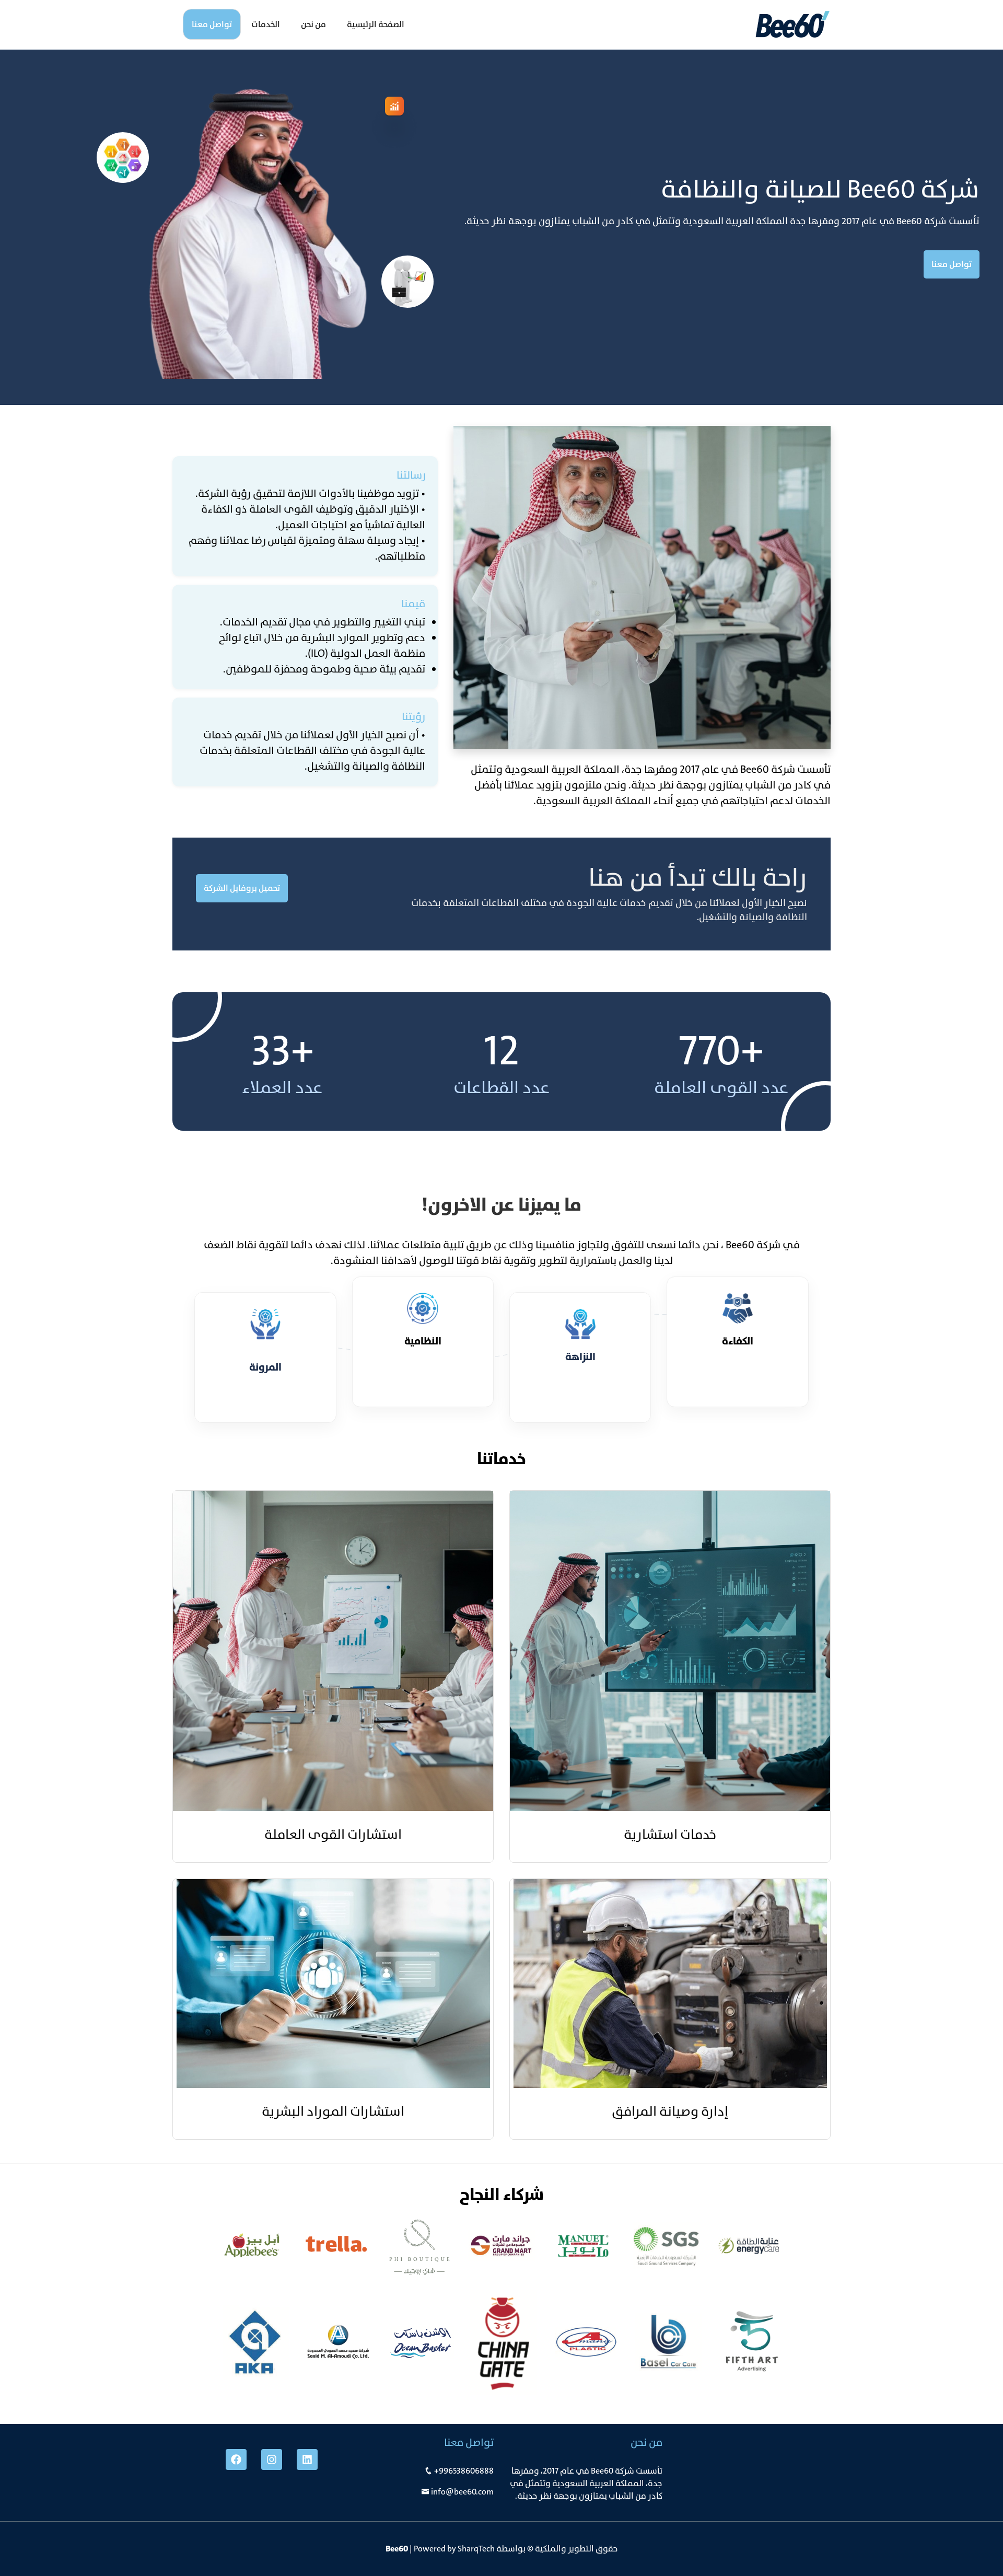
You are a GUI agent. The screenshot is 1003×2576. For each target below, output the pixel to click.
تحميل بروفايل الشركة (242, 888)
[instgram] (272, 2459)
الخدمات (266, 24)
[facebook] (236, 2459)
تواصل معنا (212, 24)
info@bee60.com (462, 2492)
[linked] (307, 2459)
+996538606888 (464, 2471)
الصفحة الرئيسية (376, 24)
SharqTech (476, 2549)
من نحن (313, 24)
